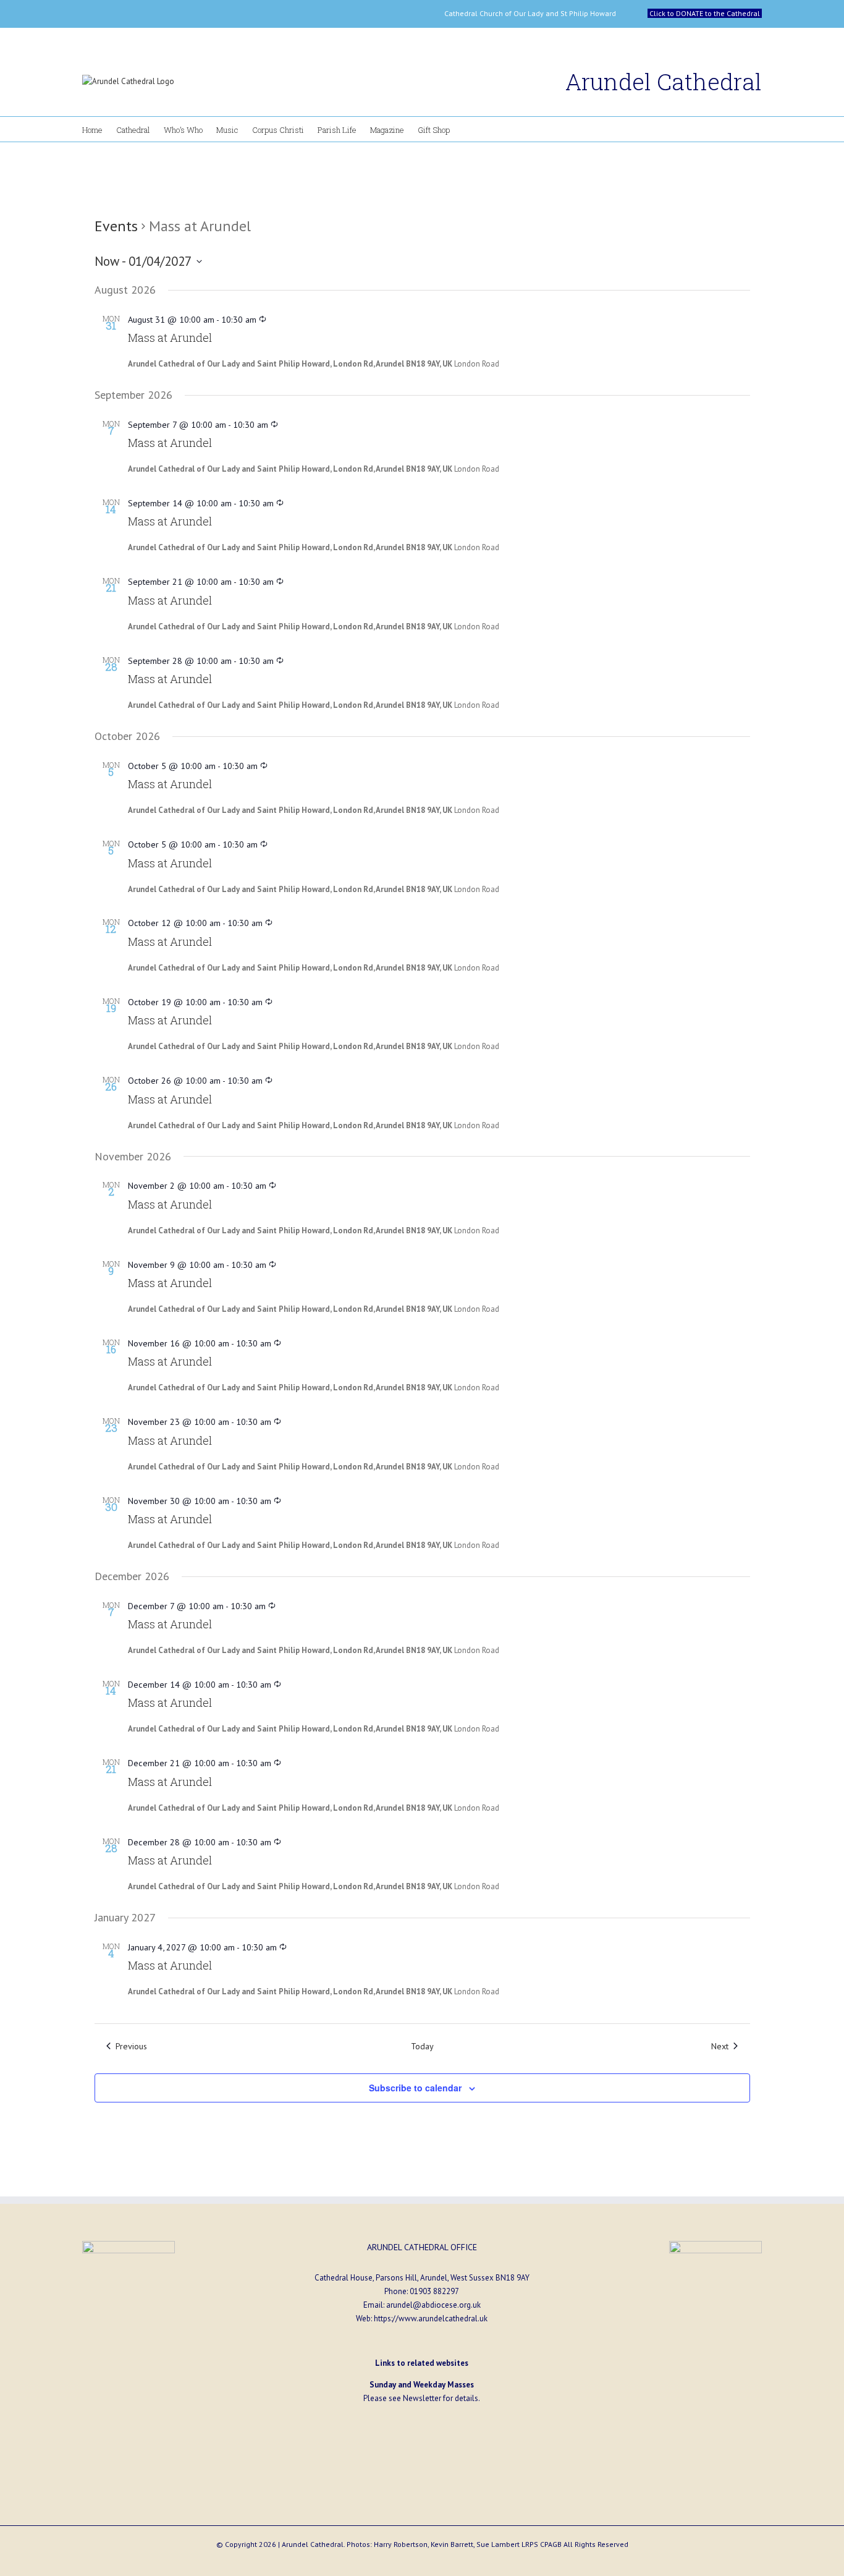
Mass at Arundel (170, 338)
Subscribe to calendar (415, 2088)
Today (422, 2046)
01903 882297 (434, 2291)
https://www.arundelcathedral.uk (431, 2319)
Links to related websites (422, 2363)
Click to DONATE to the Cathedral (705, 13)
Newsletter (422, 2398)
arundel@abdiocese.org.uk (433, 2305)
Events (116, 226)
